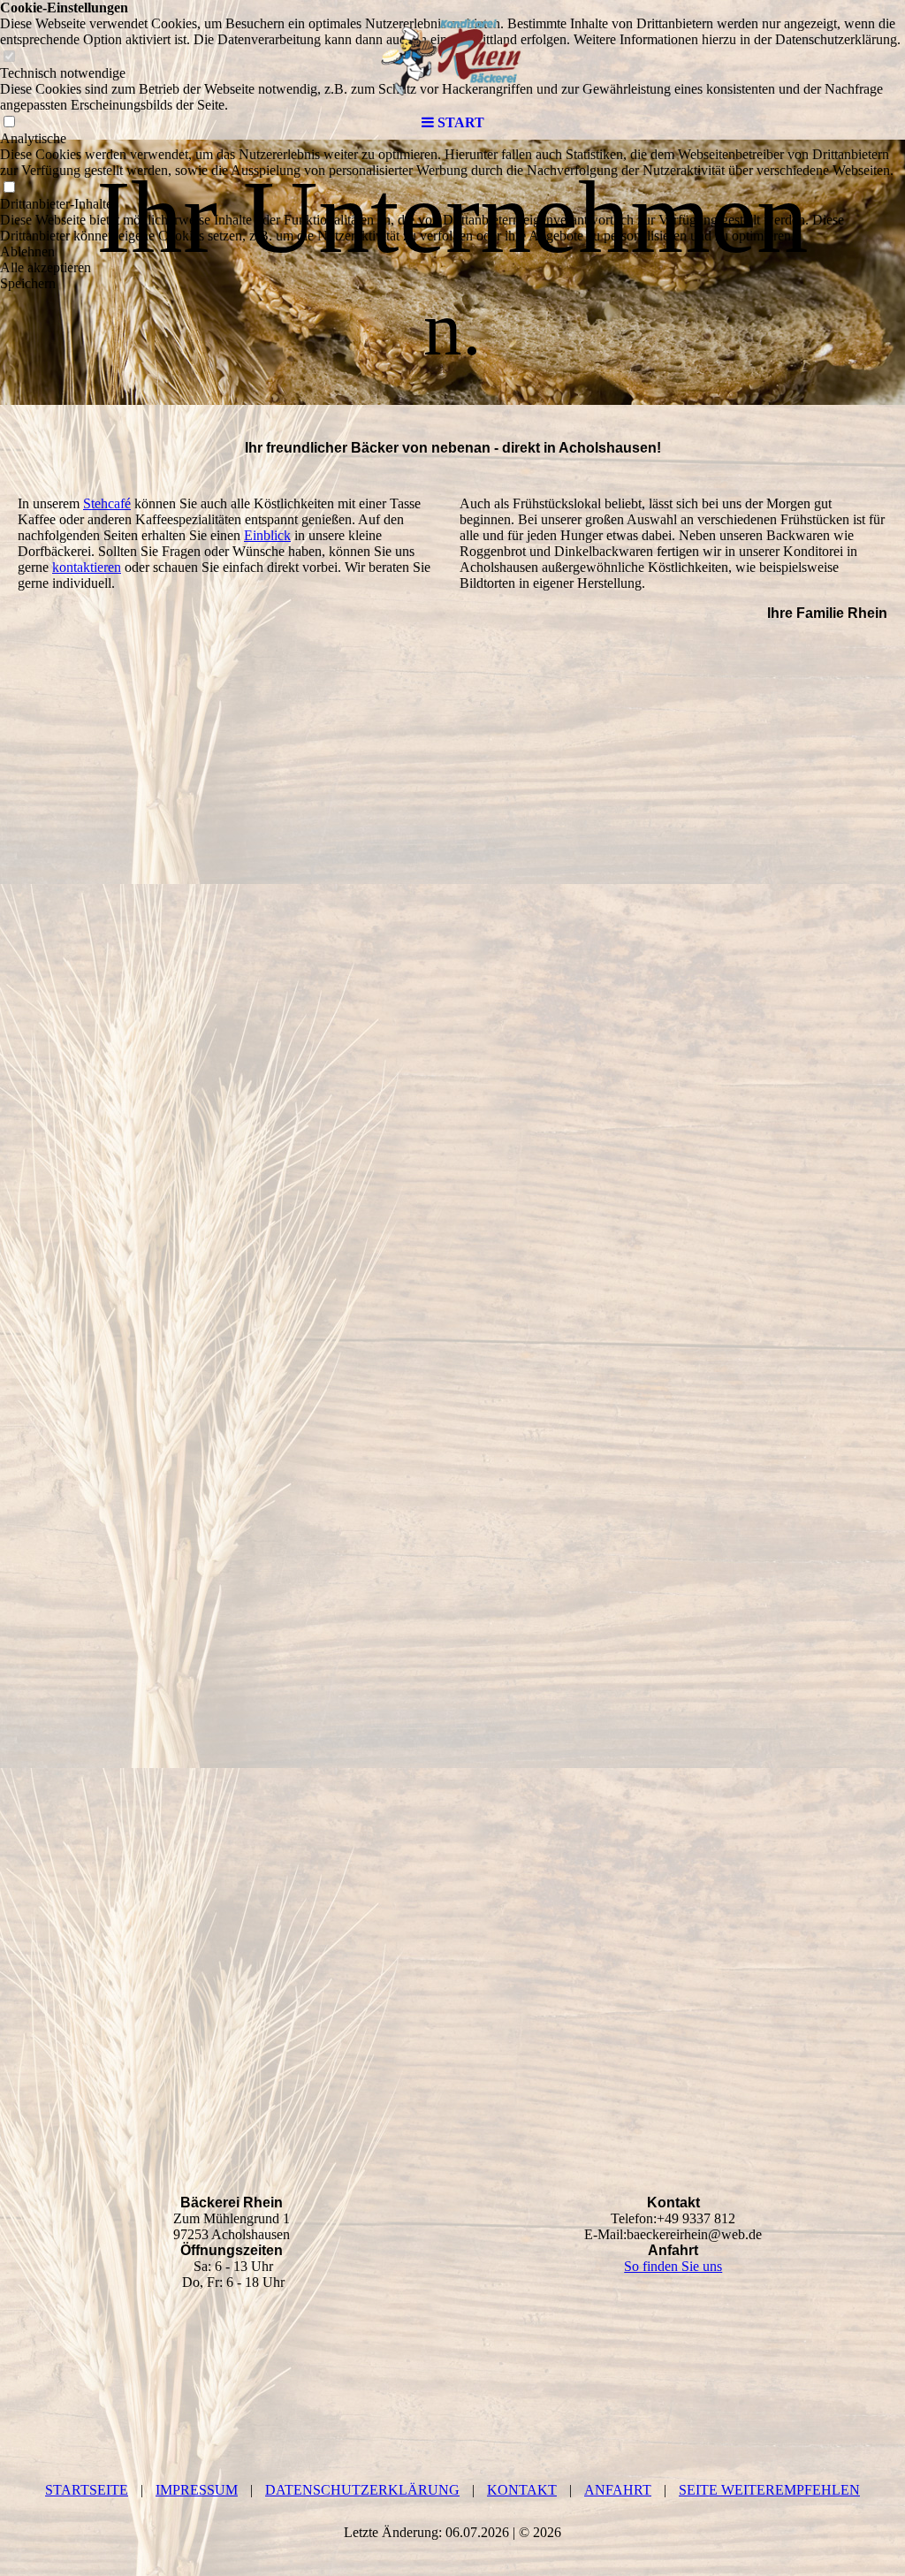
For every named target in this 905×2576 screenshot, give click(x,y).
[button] (452, 252)
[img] (452, 53)
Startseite (87, 2490)
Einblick (267, 535)
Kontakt (522, 2490)
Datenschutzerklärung (362, 2490)
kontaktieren (87, 567)
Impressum (197, 2490)
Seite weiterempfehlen (769, 2490)
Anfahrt (618, 2490)
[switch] (9, 188)
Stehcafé (107, 503)
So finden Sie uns (673, 2266)
